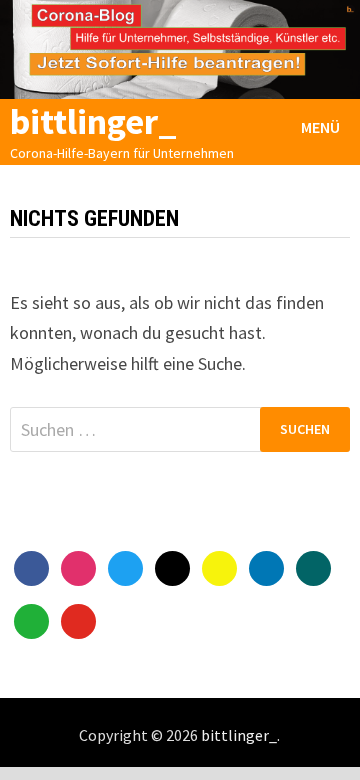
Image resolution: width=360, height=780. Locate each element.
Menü (320, 127)
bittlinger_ (93, 121)
